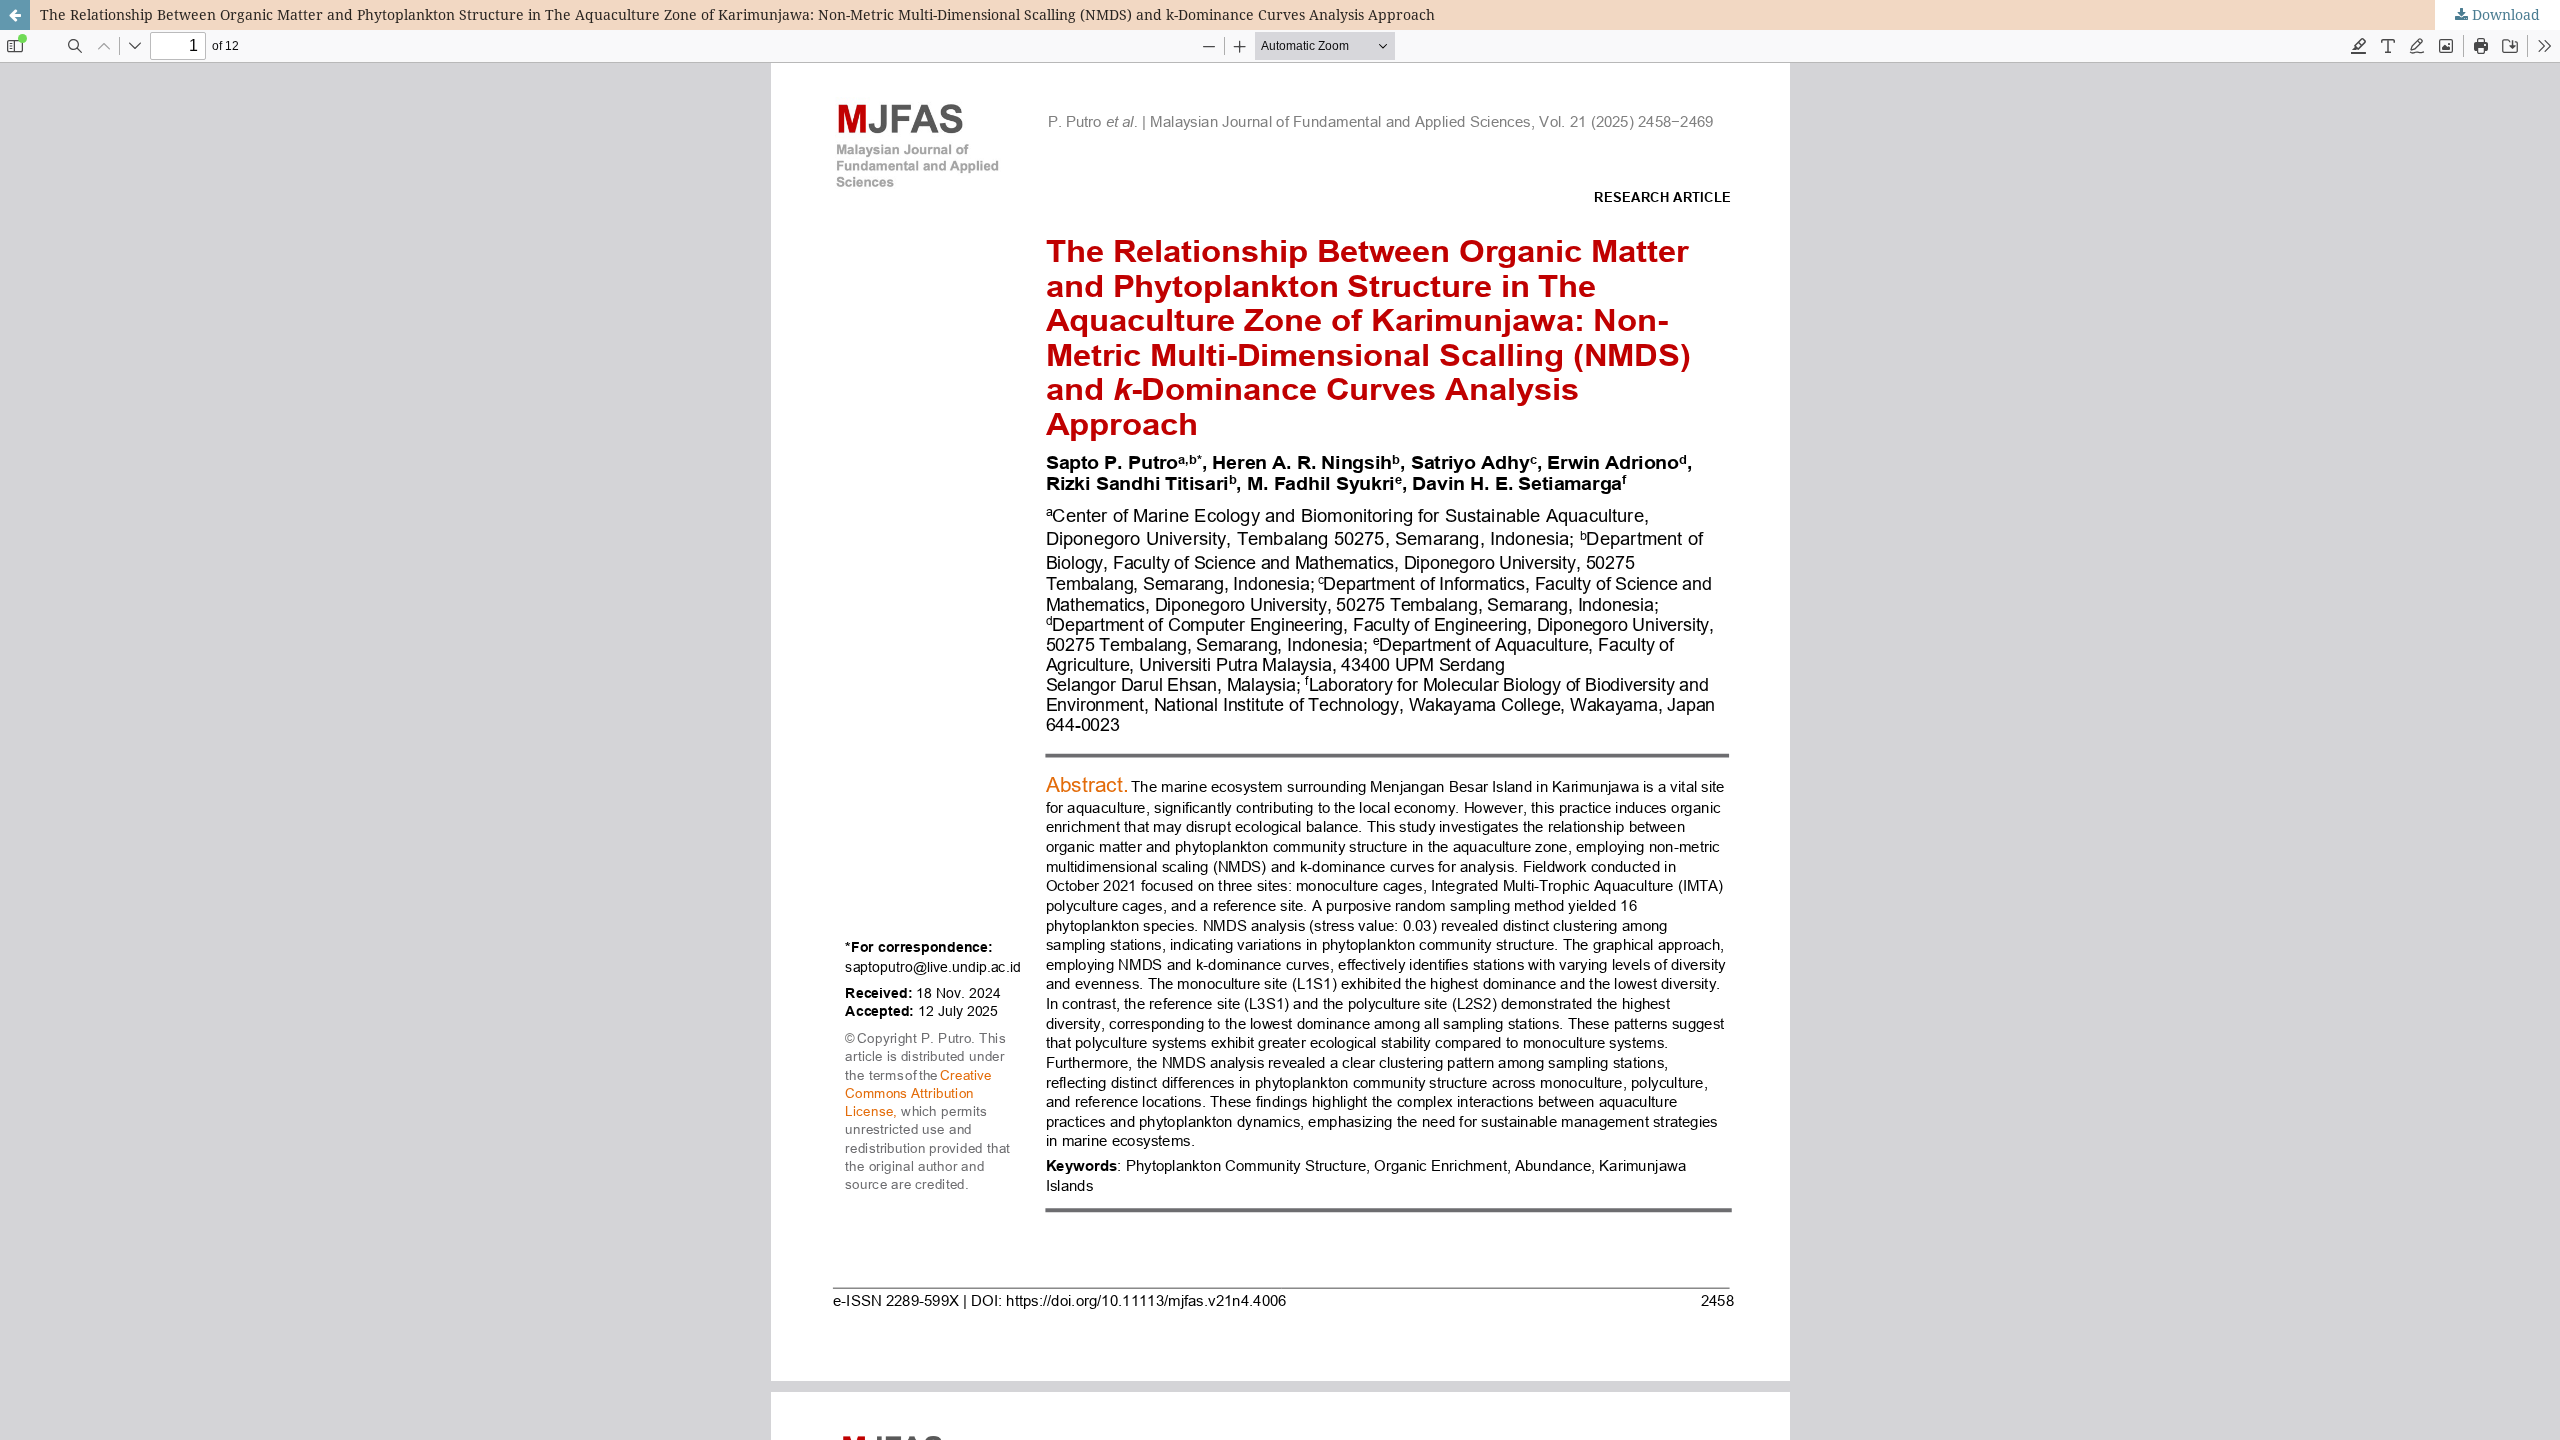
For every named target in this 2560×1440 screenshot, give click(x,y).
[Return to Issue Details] (15, 15)
